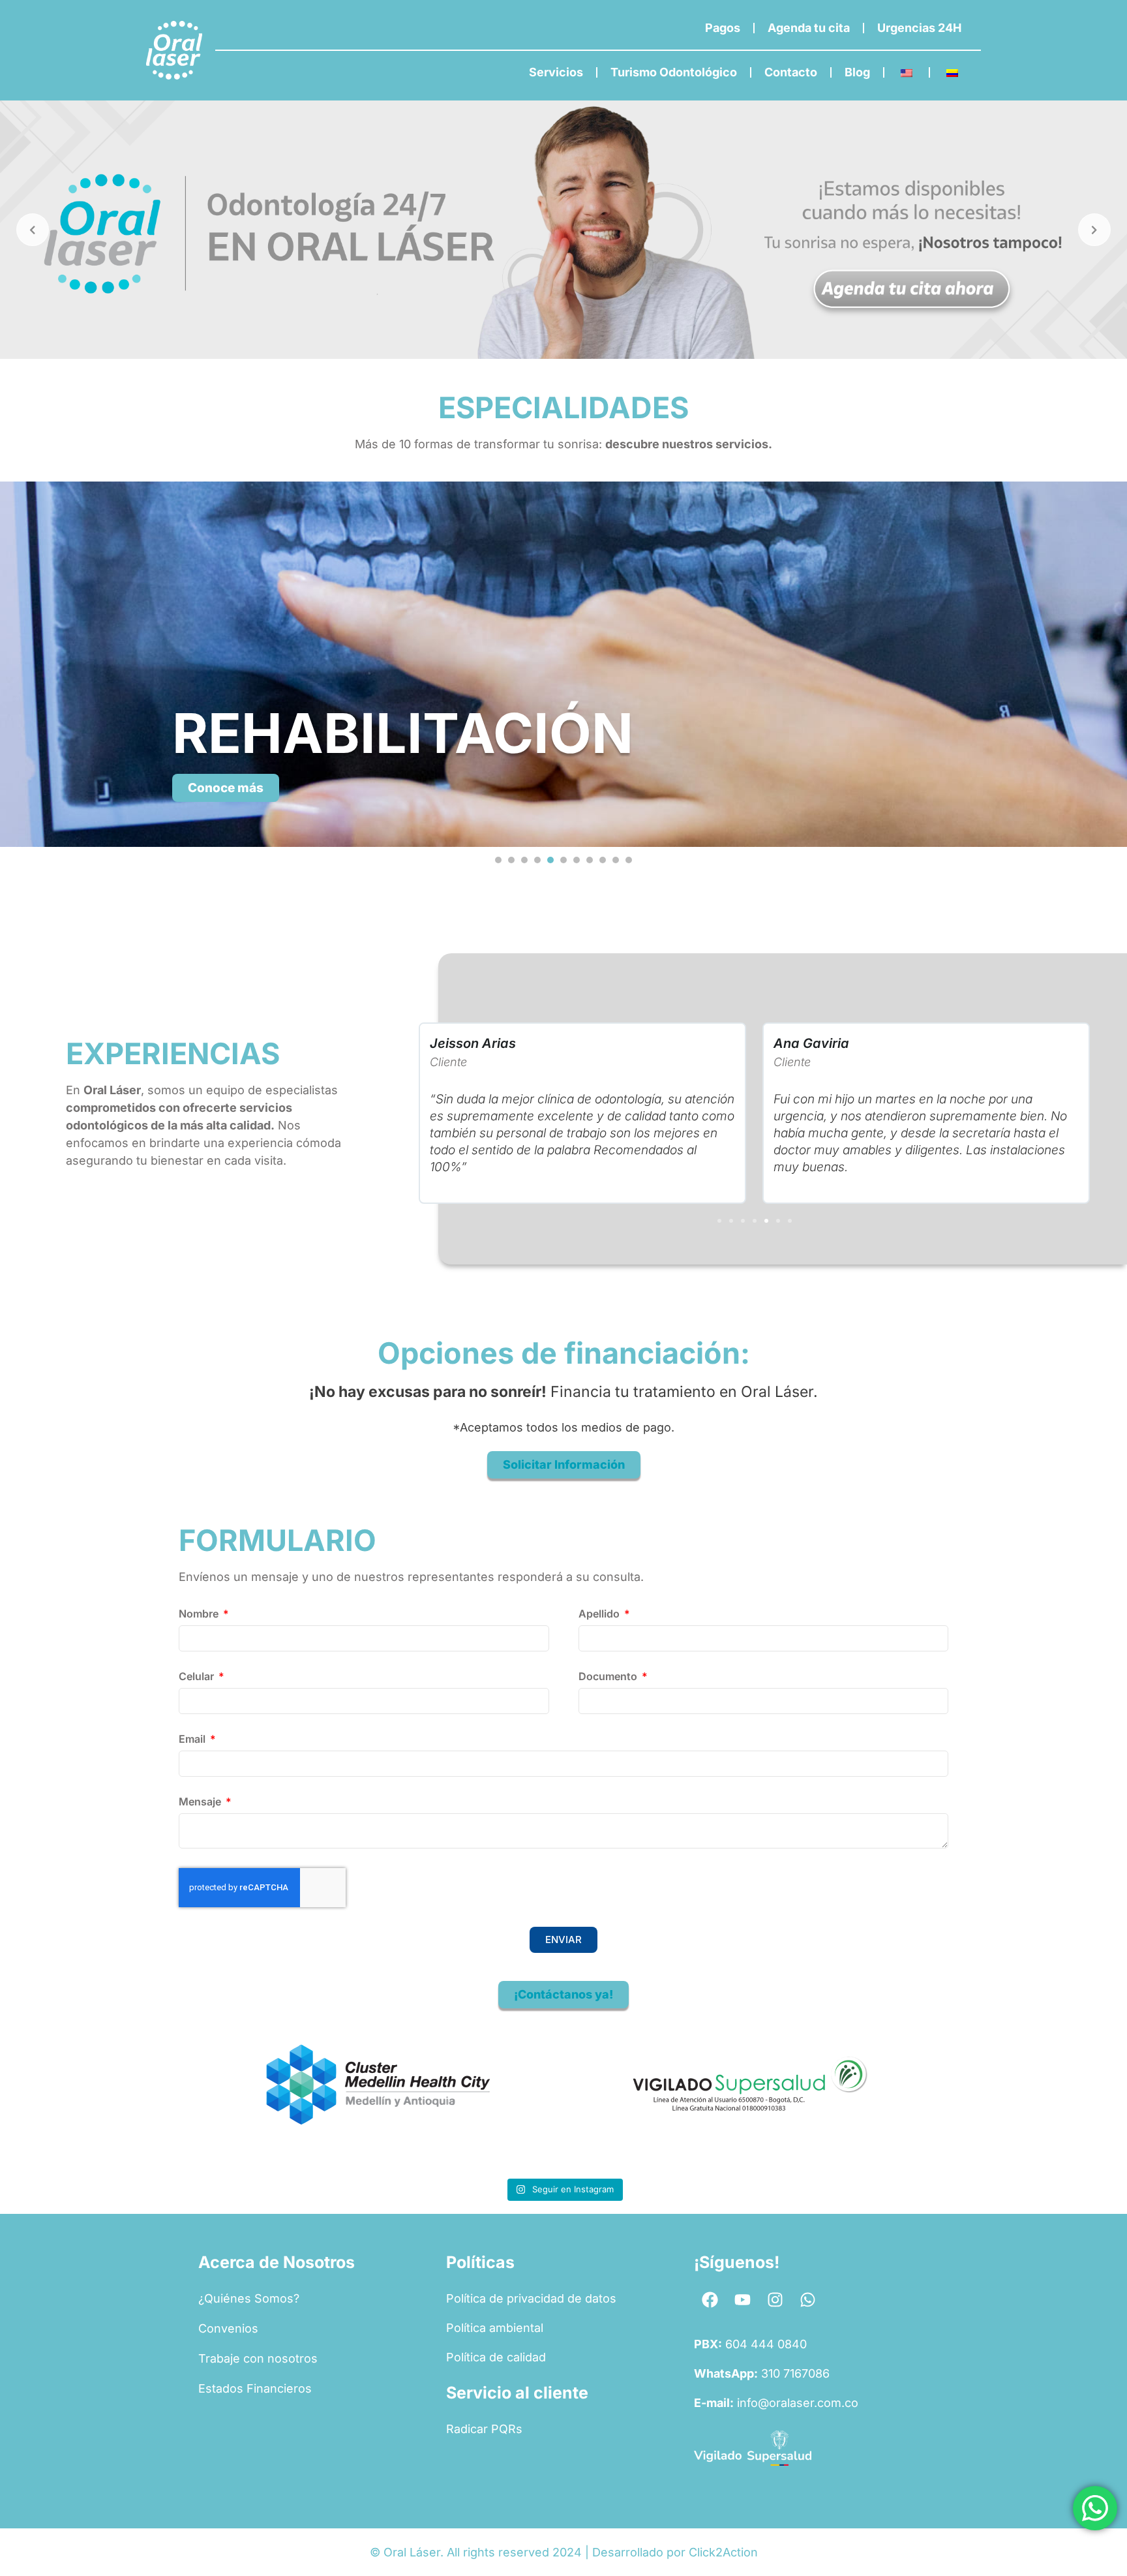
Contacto (791, 72)
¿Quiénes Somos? (249, 2298)
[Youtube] (743, 2300)
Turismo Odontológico (674, 72)
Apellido (600, 1614)
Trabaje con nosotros (258, 2358)
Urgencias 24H (919, 28)
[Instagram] (775, 2300)
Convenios (228, 2328)
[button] (719, 1221)
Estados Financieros (255, 2388)
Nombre (200, 1614)
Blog (857, 72)
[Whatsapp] (808, 2300)
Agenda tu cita (809, 28)
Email (193, 1740)
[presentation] (498, 860)
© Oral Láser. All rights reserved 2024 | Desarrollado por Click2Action (564, 2552)
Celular (198, 1677)
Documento (609, 1677)
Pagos (723, 28)
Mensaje (201, 1802)
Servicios (556, 72)
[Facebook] (710, 2300)
